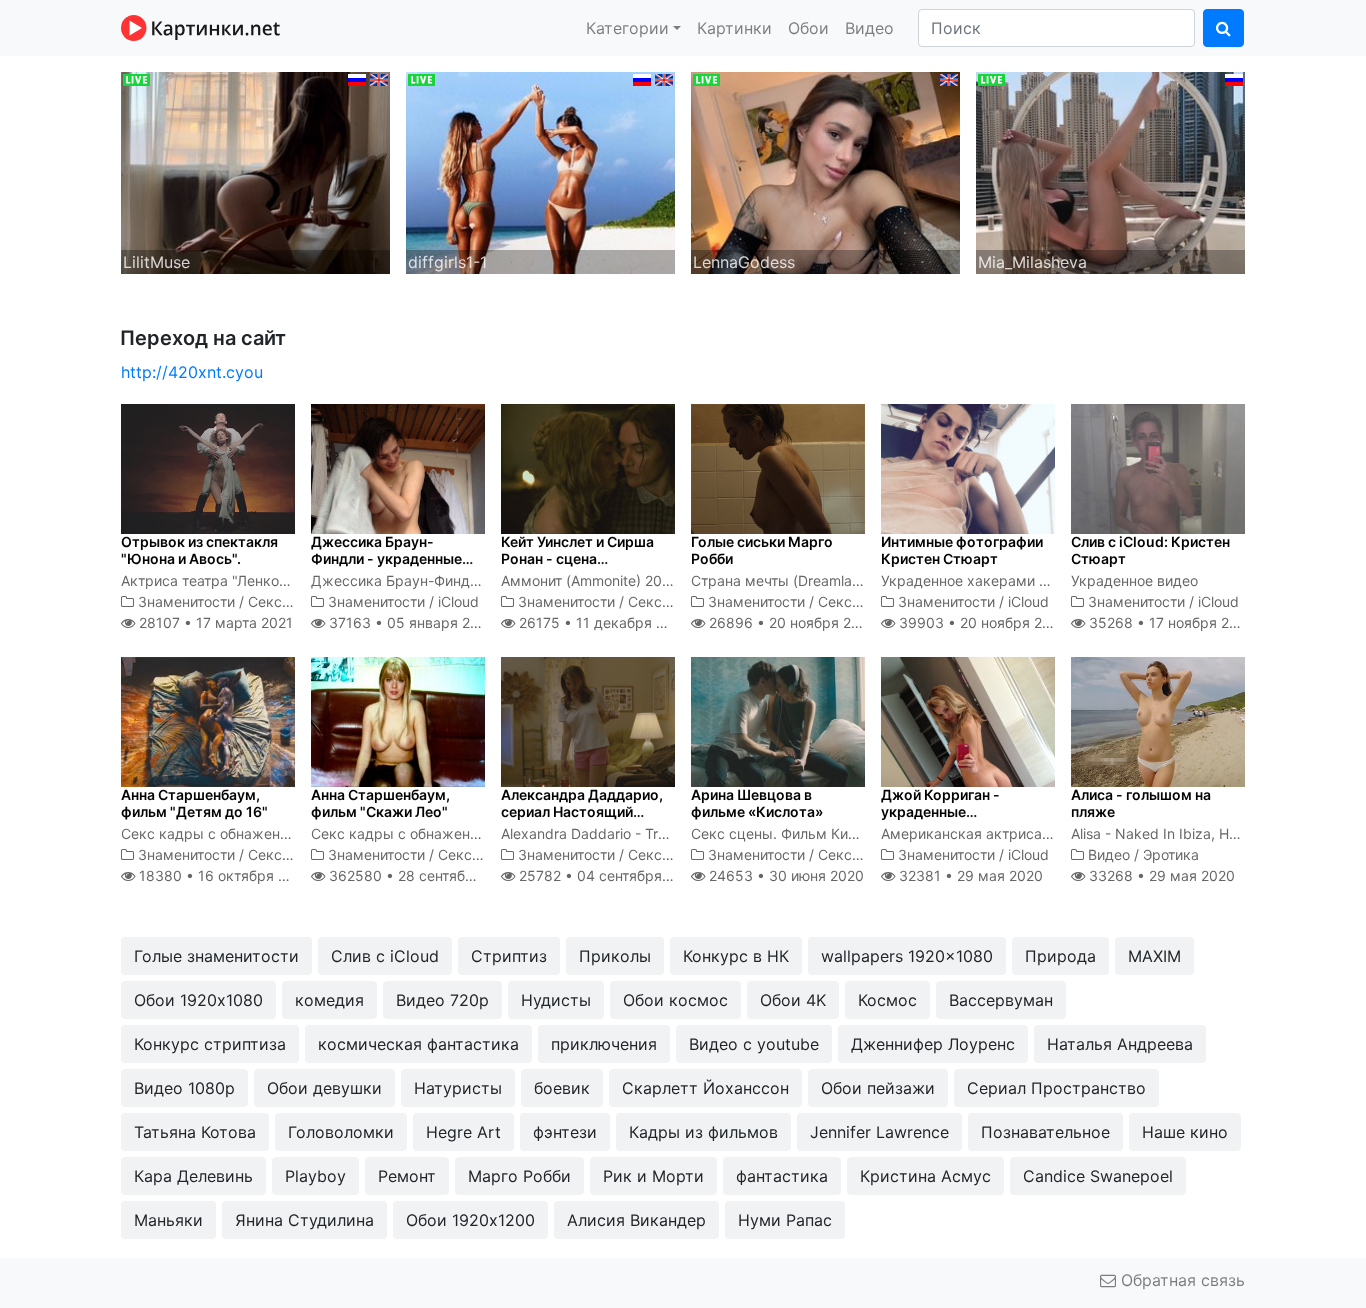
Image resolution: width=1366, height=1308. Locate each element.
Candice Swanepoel (1098, 1176)
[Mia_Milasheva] (1110, 171)
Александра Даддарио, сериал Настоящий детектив (582, 811)
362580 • (422, 875)
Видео (869, 28)
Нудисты (556, 1000)
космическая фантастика (418, 1044)
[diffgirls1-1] (540, 171)
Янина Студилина (304, 1220)
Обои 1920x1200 (470, 1220)
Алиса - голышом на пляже (1141, 803)
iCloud (458, 601)
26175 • (602, 622)
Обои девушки (324, 1088)
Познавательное (1045, 1132)
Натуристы (458, 1088)
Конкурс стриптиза (210, 1044)
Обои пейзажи (878, 1088)
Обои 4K (793, 1000)
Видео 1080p (184, 1088)
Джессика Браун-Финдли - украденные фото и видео (386, 558)
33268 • (1160, 875)
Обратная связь (1180, 1280)
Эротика (1171, 854)
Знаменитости (186, 601)
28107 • (214, 622)
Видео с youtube (754, 1044)
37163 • (409, 622)
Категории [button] (627, 28)
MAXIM (1154, 956)
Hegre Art (463, 1132)
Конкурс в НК (736, 956)
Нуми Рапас (785, 1220)
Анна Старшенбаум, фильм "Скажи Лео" (380, 803)
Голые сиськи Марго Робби (762, 550)
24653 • (784, 875)
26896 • (791, 622)
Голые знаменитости (216, 956)
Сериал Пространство (1056, 1088)
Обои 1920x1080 (198, 1000)
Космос (887, 1000)
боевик (562, 1088)
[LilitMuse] (255, 171)
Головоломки (341, 1132)
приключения (604, 1044)
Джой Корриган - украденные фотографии (940, 811)
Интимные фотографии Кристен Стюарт (962, 550)
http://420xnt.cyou (192, 372)
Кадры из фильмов (703, 1132)
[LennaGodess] (825, 171)
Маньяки (168, 1220)
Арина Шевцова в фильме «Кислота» (757, 803)
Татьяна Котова (195, 1132)
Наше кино (1185, 1132)
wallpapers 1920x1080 (907, 956)
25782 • (607, 875)
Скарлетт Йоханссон (705, 1088)
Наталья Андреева (1120, 1044)
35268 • (1170, 622)
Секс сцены (289, 601)
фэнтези (565, 1132)
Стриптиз (509, 956)
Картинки (734, 28)
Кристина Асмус (925, 1176)
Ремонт (407, 1176)
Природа (1060, 956)
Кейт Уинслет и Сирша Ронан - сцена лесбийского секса (577, 558)
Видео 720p (442, 1000)
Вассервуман (1001, 1000)
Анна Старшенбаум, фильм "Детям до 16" (194, 803)
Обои (808, 28)
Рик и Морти (653, 1176)
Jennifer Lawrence (879, 1132)
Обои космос (675, 1000)
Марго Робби (519, 1176)
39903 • (981, 622)
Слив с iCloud (385, 956)
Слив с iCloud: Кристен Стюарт (1150, 550)
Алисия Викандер (636, 1220)
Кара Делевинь (193, 1176)
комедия (329, 1000)
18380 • (223, 875)
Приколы (615, 956)
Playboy (315, 1176)
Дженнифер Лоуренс (933, 1044)
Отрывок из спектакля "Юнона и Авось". (199, 550)
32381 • (969, 875)
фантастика (782, 1176)
